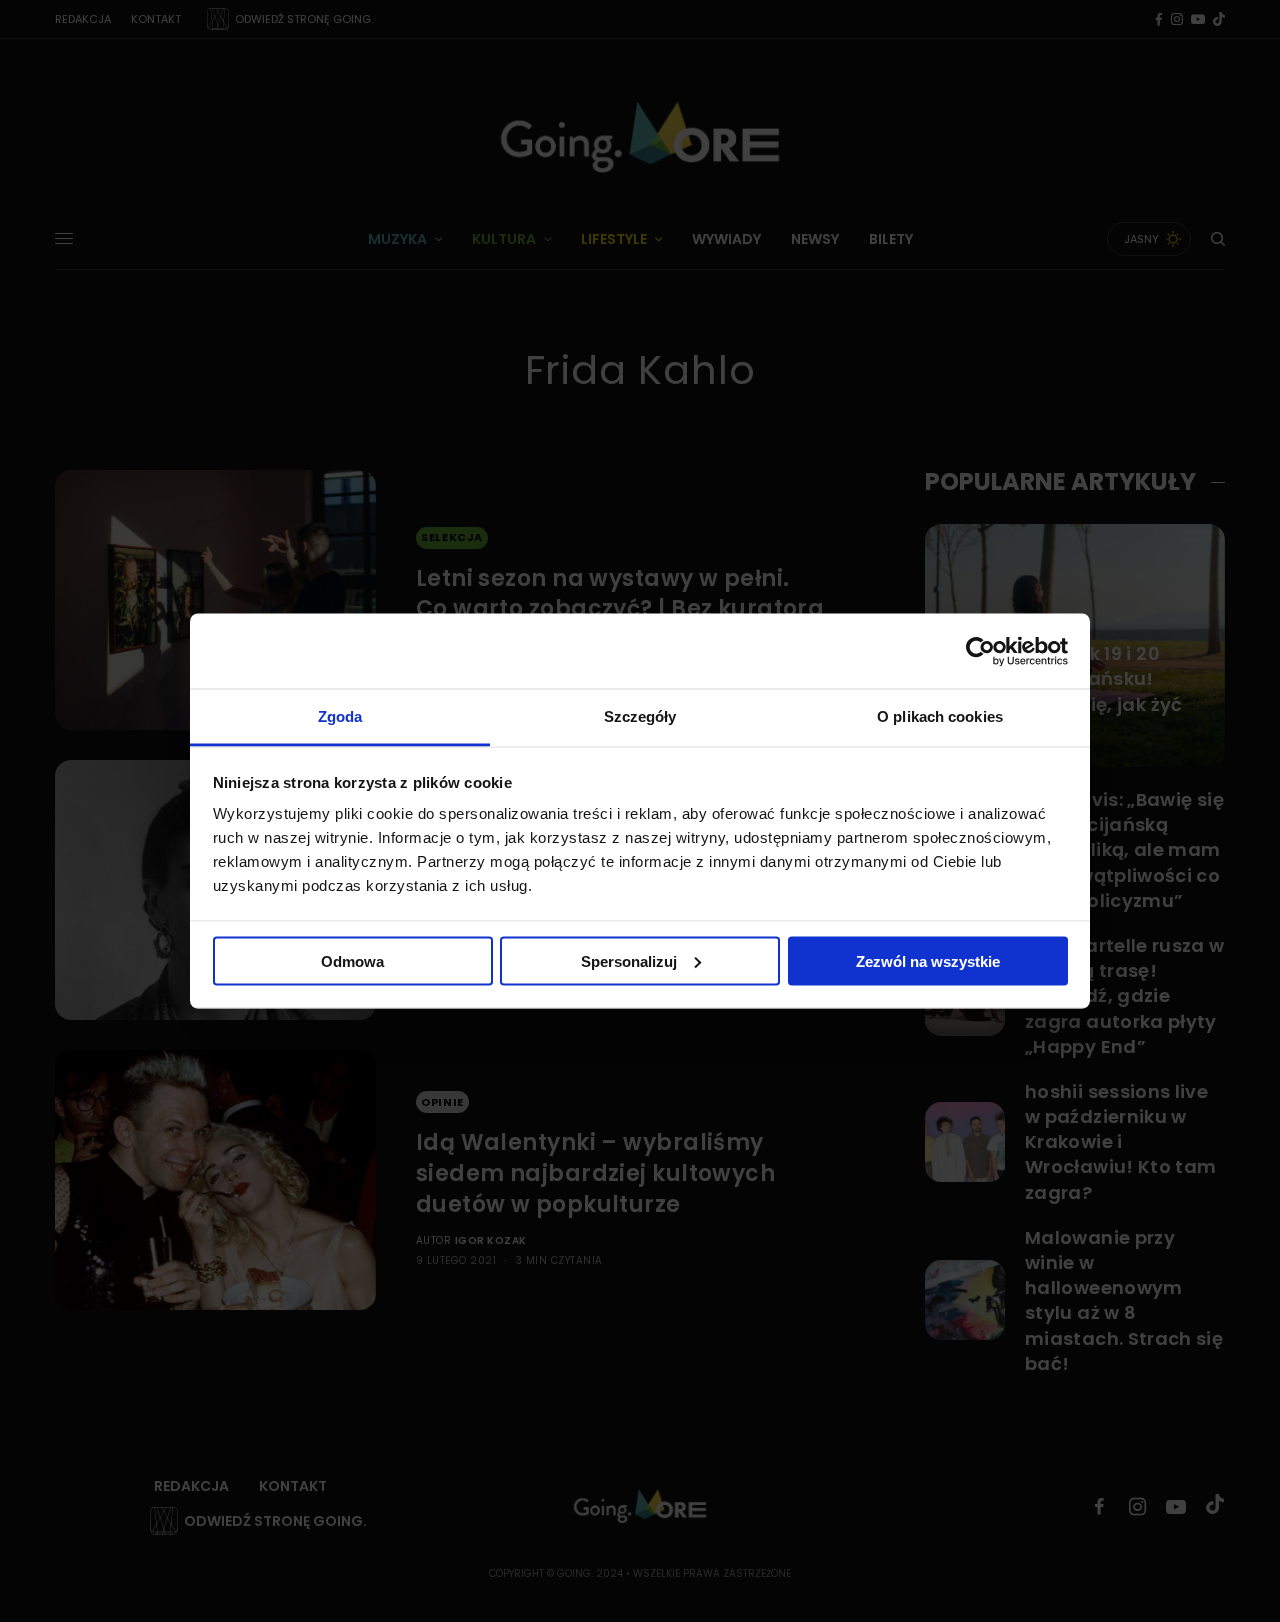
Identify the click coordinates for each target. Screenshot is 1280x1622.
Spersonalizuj (629, 960)
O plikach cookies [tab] (940, 716)
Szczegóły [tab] (640, 716)
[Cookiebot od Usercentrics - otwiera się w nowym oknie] (980, 651)
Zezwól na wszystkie (928, 960)
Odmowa (352, 960)
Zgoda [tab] (340, 716)
